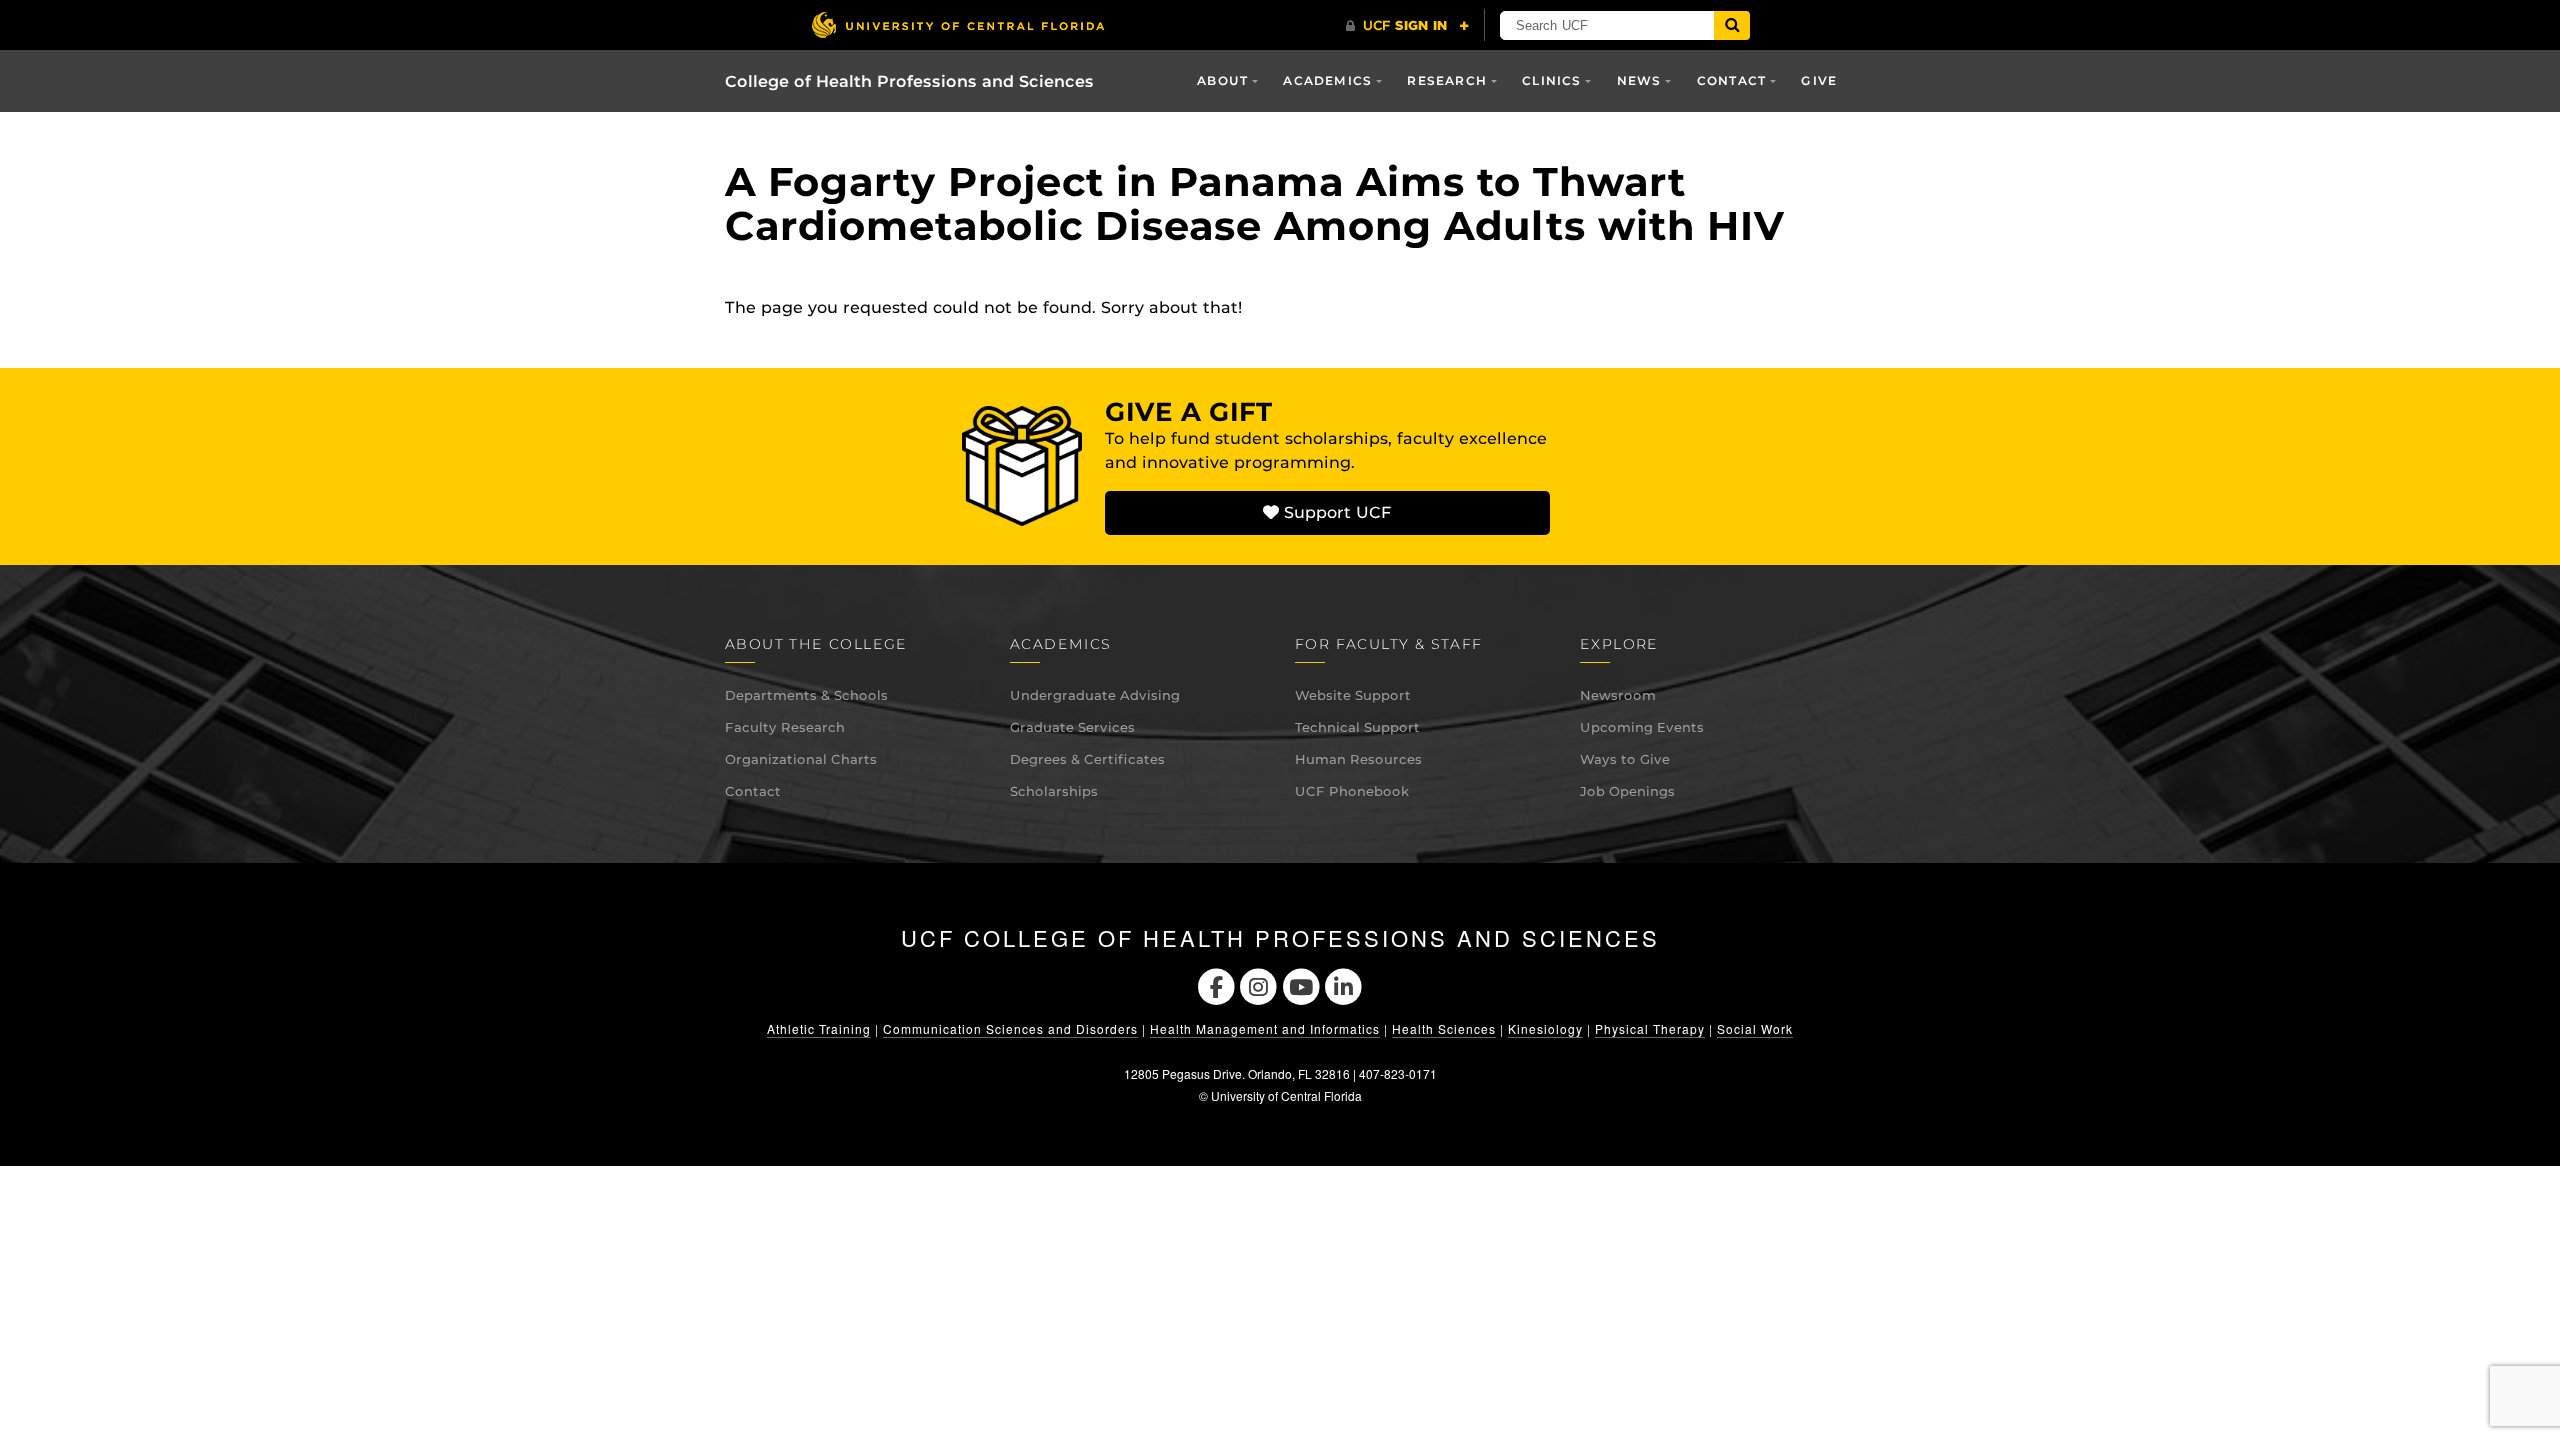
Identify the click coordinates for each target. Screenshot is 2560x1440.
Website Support (1353, 695)
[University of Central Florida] (958, 24)
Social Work (1755, 1028)
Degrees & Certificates (1087, 759)
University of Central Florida (1286, 1095)
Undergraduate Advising (1095, 695)
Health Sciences (1444, 1028)
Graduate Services (1072, 727)
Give (1819, 80)
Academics (1327, 80)
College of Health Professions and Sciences (909, 81)
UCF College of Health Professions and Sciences (1280, 938)
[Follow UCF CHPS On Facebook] (1216, 984)
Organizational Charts (801, 759)
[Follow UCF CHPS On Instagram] (1258, 984)
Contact (753, 791)
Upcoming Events (1642, 727)
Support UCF (1335, 512)
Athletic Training (819, 1028)
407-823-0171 (1398, 1073)
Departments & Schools (806, 695)
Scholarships (1054, 791)
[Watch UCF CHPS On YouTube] (1301, 984)
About (1222, 80)
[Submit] (1732, 25)
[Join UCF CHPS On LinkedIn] (1344, 984)
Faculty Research (785, 727)
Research (1447, 80)
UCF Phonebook (1352, 791)
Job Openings (1627, 791)
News (1639, 80)
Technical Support (1357, 727)
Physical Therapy (1650, 1028)
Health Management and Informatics (1265, 1028)
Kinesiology (1545, 1028)
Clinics (1551, 80)
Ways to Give (1625, 759)
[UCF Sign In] (1407, 26)
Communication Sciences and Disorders (1010, 1028)
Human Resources (1358, 759)
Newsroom (1618, 695)
